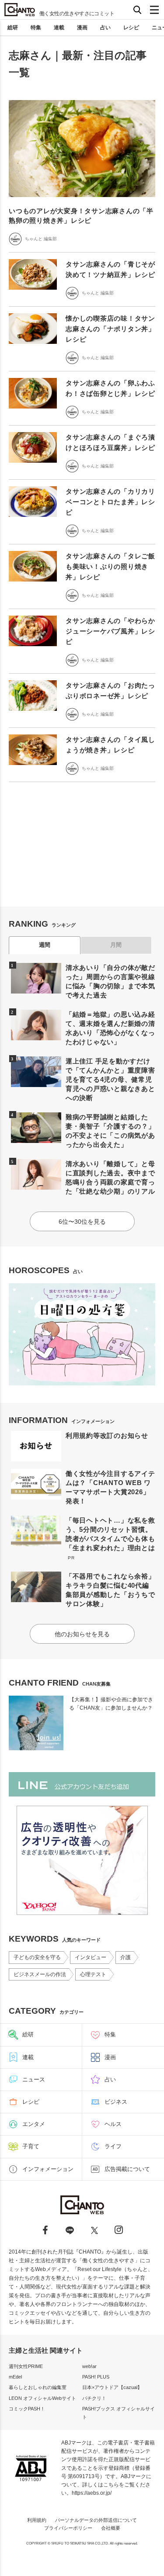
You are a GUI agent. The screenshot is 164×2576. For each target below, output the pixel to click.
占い (105, 28)
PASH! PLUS (96, 2377)
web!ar (89, 2366)
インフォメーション (48, 2169)
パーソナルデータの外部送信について (96, 2520)
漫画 (82, 28)
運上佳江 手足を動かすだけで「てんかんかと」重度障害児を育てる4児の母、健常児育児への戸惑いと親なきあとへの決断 (110, 1079)
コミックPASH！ (27, 2409)
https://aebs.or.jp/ (92, 2493)
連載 (59, 28)
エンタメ (34, 2124)
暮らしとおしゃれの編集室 (38, 2387)
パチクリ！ (94, 2398)
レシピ (131, 28)
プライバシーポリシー (68, 2528)
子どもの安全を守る (37, 1957)
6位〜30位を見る (82, 1222)
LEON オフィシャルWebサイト (42, 2398)
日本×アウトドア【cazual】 (112, 2387)
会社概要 (111, 2528)
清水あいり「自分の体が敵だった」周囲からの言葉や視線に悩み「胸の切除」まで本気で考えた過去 (110, 981)
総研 (13, 28)
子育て (31, 2146)
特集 (36, 28)
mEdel (15, 2377)
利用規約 (37, 2520)
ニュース (34, 2079)
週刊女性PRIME (26, 2366)
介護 (126, 1957)
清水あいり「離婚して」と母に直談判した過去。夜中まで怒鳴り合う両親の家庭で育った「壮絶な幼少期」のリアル (110, 1177)
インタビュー (91, 1957)
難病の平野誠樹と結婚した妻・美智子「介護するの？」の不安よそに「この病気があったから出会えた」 (110, 1131)
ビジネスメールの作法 (40, 1974)
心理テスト (93, 1974)
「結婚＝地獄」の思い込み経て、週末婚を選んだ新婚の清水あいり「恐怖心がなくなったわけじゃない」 (110, 1028)
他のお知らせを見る (82, 1634)
